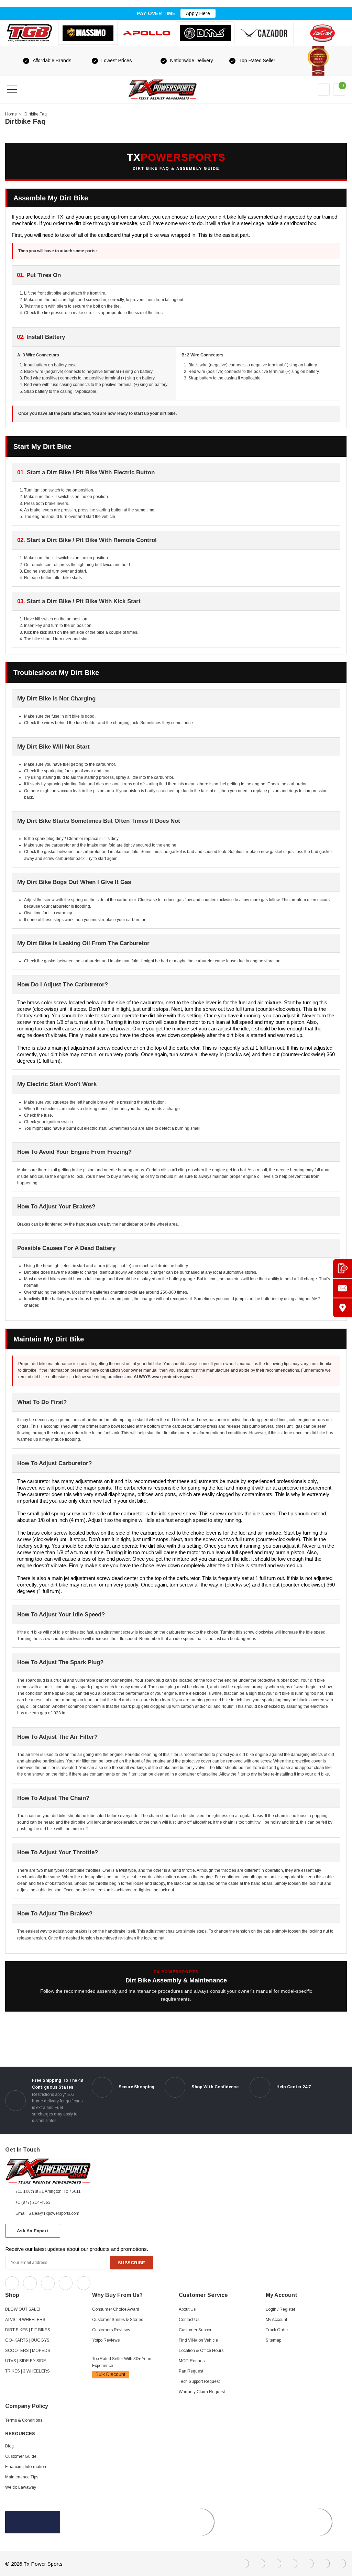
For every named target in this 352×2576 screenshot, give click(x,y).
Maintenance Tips (22, 2477)
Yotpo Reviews (106, 2340)
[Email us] (343, 1288)
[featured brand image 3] (147, 33)
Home (11, 114)
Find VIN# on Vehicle (198, 2340)
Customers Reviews (111, 2330)
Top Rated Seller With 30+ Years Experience (122, 2362)
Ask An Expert (33, 2231)
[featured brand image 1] (88, 33)
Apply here (198, 13)
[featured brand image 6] (323, 33)
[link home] (163, 90)
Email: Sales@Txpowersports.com (47, 2213)
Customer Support (196, 2330)
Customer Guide (21, 2456)
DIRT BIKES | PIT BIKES (28, 2330)
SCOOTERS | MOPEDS (28, 2351)
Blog (9, 2446)
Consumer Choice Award (116, 2309)
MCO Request (192, 2361)
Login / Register (280, 2309)
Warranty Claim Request (202, 2392)
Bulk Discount (111, 2374)
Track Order (277, 2330)
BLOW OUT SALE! (23, 2309)
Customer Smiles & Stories (118, 2320)
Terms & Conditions (24, 2420)
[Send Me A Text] (343, 1268)
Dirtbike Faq (36, 114)
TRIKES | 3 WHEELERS (27, 2371)
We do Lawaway (21, 2487)
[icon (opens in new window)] (12, 2283)
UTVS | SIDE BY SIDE (26, 2361)
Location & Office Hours (201, 2351)
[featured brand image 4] (205, 33)
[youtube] (114, 2281)
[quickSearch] (29, 89)
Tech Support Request (199, 2381)
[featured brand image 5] (264, 33)
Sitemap (273, 2340)
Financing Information (26, 2467)
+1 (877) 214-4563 (33, 2202)
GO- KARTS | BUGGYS (27, 2340)
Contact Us (189, 2320)
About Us (187, 2309)
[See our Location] (343, 1308)
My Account (276, 2320)
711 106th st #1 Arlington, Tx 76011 (48, 2191)
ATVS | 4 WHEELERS (25, 2320)
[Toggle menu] (12, 89)
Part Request (191, 2371)
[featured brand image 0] (29, 33)
